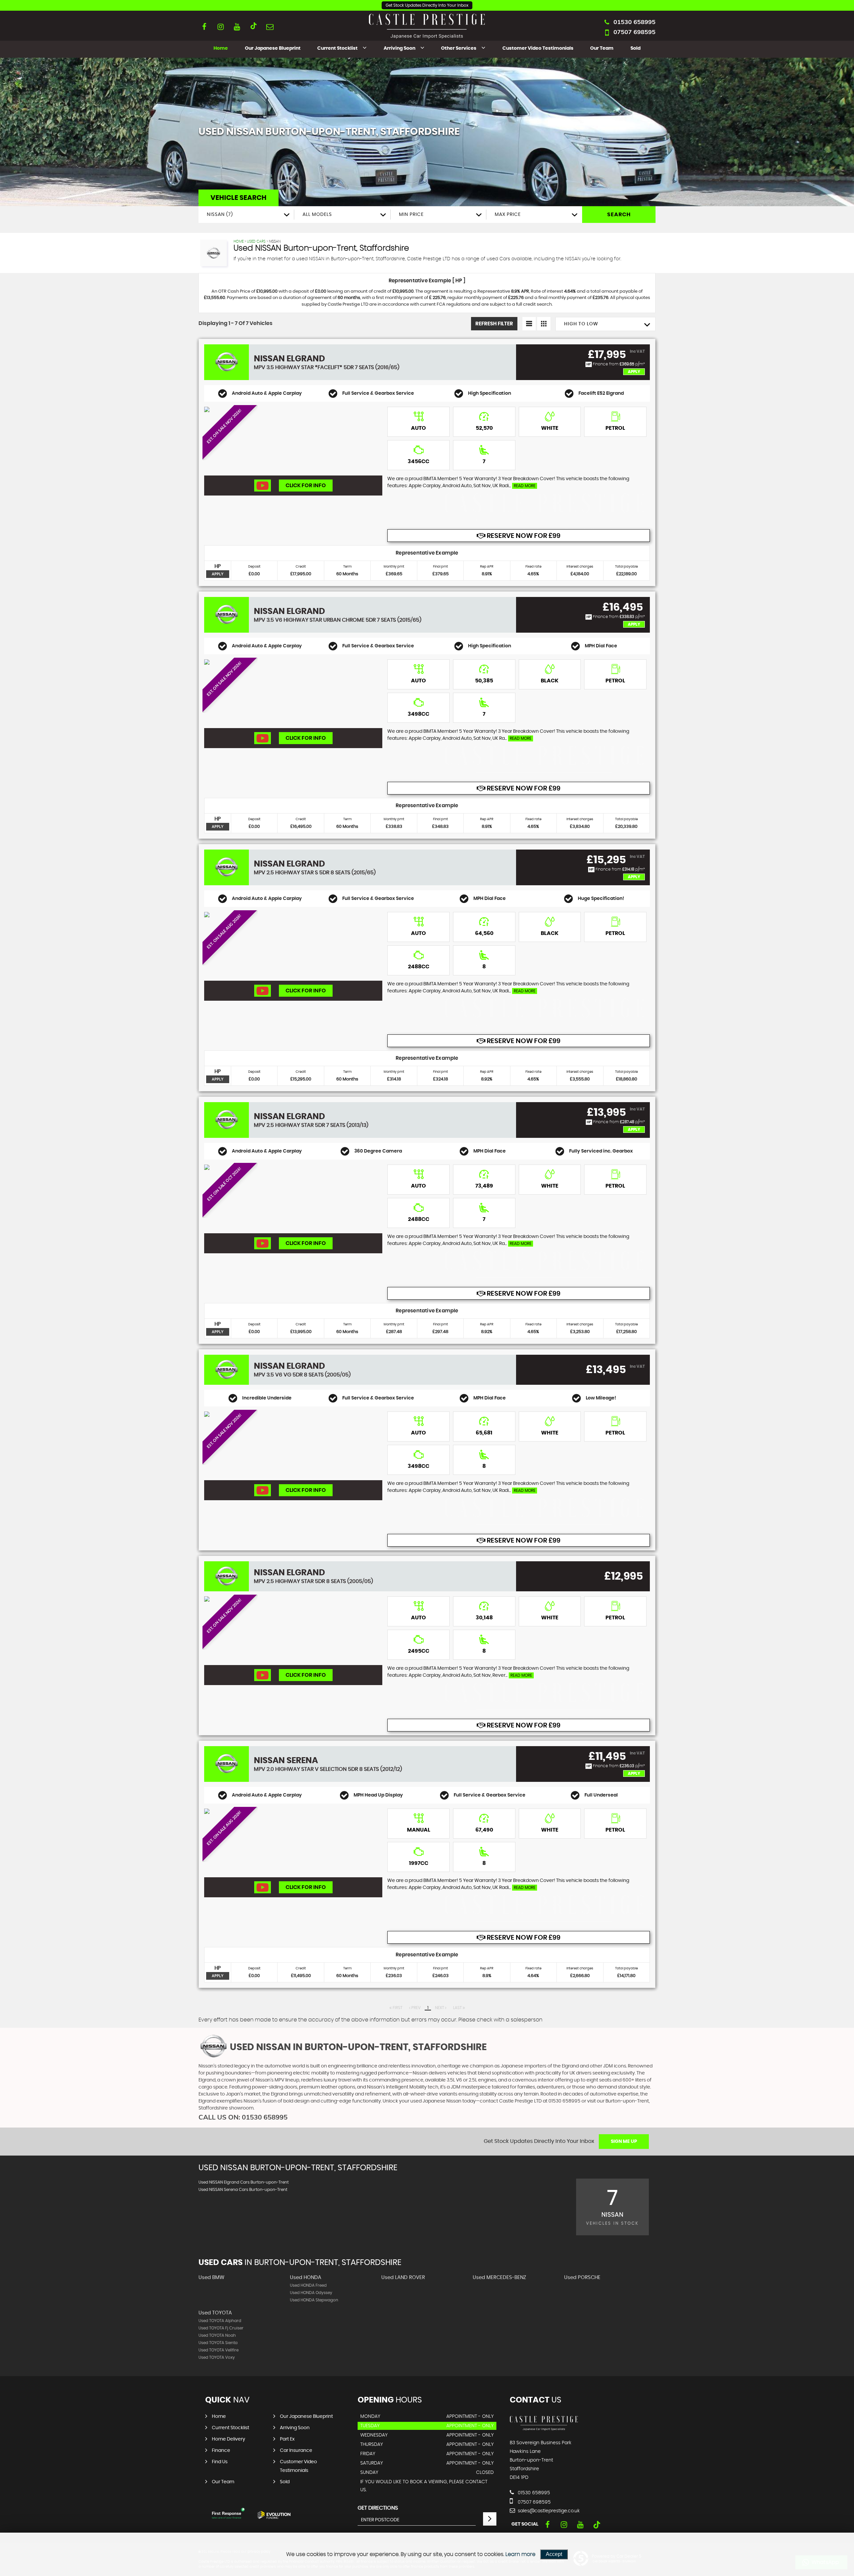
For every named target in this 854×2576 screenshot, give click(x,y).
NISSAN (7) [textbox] (220, 215)
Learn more (520, 2554)
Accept (554, 2554)
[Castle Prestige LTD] (544, 2429)
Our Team (602, 48)
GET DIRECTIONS (378, 2508)
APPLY (218, 574)
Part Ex (287, 2439)
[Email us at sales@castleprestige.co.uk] (270, 27)
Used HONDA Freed (308, 2285)
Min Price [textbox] (411, 215)
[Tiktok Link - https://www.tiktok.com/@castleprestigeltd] (253, 27)
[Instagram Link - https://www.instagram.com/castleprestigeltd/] (221, 27)
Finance (221, 2451)
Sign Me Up (624, 2142)
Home (221, 48)
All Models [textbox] (317, 215)
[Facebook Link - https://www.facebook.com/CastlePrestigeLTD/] (204, 27)
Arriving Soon (399, 48)
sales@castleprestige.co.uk (548, 2511)
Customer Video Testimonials (538, 48)
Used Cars (256, 241)
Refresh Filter (494, 324)
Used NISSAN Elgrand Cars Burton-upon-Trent (244, 2182)
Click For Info (306, 486)
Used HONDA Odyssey (311, 2293)
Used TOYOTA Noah (217, 2335)
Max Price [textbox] (508, 215)
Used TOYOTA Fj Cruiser (221, 2328)
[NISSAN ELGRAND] (293, 441)
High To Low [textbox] (581, 324)
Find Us (220, 2462)
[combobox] (246, 215)
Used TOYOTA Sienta (218, 2343)
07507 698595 (634, 32)
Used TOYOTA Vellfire (219, 2350)
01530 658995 (634, 22)
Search (619, 215)
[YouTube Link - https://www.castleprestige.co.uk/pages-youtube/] (237, 27)
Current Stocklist (337, 48)
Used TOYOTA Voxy (217, 2357)
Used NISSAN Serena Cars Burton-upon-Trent (243, 2190)
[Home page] (427, 26)
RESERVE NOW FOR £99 (523, 536)
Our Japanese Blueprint (273, 48)
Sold (635, 48)
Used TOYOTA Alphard (220, 2321)
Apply (634, 372)
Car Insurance (296, 2451)
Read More (525, 486)
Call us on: (243, 2117)
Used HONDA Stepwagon (314, 2300)
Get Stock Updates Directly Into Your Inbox (427, 5)
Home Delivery (229, 2439)
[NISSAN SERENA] (293, 1843)
